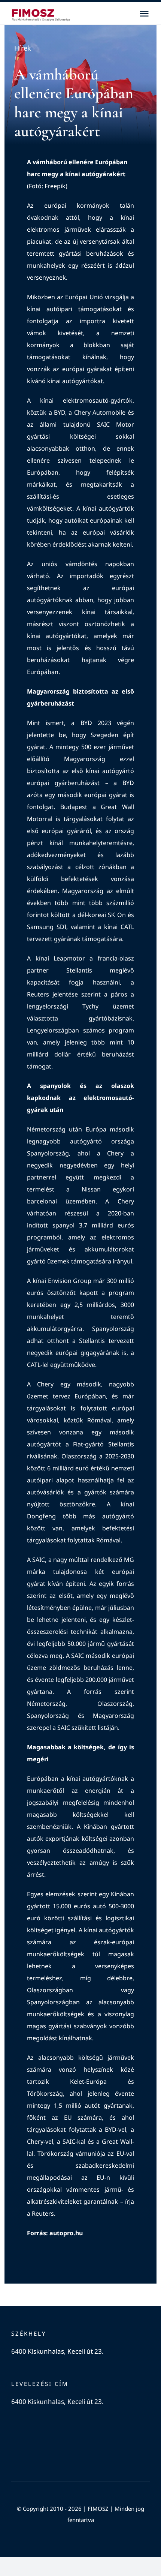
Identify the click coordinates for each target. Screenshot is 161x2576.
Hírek (23, 48)
